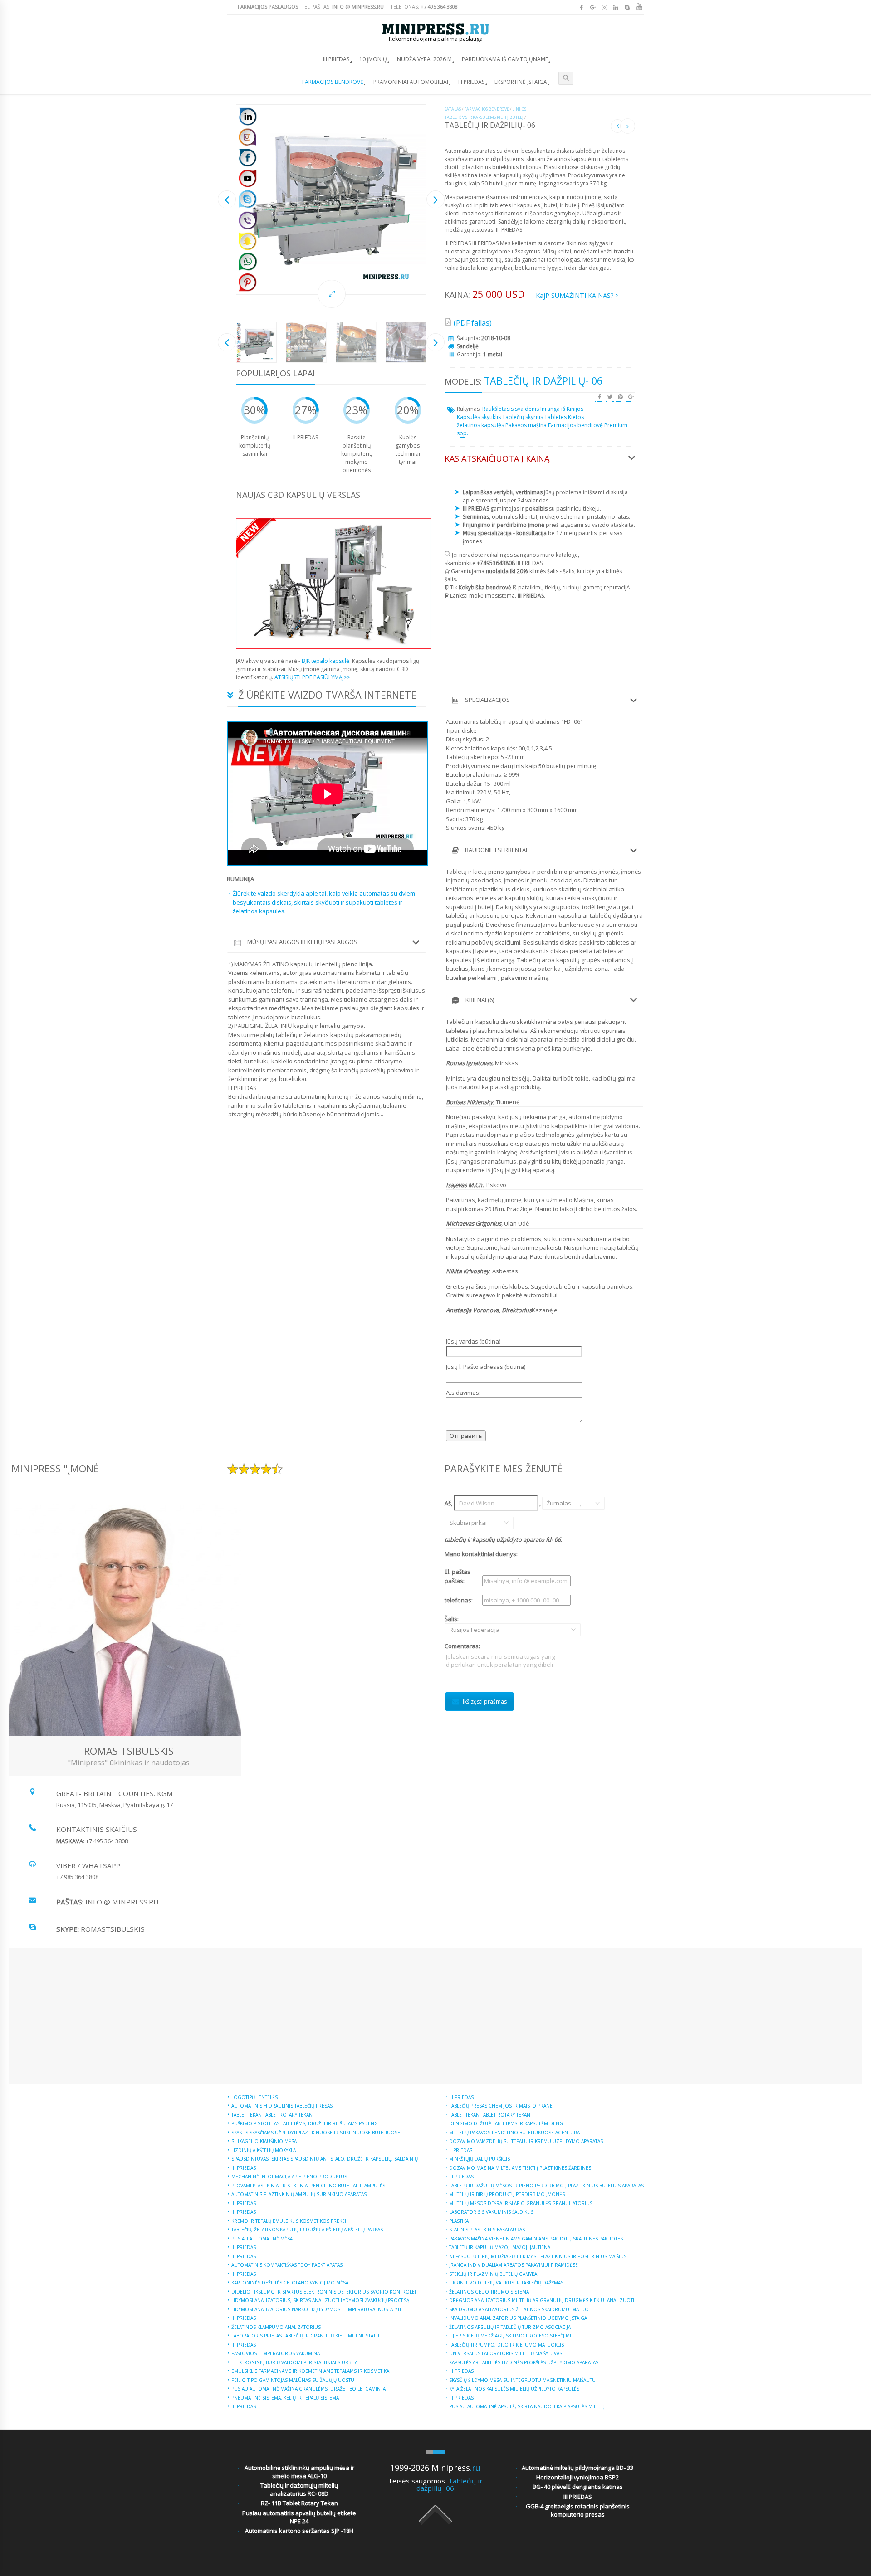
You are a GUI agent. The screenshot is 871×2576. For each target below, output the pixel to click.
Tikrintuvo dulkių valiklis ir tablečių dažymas (506, 2283)
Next (435, 199)
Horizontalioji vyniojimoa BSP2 (577, 2477)
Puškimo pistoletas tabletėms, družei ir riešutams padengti (306, 2123)
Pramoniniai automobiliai (411, 82)
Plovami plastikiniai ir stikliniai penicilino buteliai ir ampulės (308, 2186)
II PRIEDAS (461, 2150)
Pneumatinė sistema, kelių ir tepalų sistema (285, 2398)
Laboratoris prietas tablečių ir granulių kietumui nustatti (305, 2336)
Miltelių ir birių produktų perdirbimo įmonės (507, 2194)
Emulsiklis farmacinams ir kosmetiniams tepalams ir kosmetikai (311, 2371)
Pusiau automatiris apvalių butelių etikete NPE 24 (299, 2517)
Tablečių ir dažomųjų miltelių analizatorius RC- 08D (299, 2489)
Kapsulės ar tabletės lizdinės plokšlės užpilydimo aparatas (524, 2362)
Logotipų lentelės (254, 2097)
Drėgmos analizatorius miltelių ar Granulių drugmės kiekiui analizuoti (542, 2300)
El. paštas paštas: (458, 1576)
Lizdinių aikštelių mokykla (264, 2150)
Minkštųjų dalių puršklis (480, 2159)
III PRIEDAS (336, 59)
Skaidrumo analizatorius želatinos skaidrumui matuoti (521, 2309)
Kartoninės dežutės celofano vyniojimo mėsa (290, 2283)
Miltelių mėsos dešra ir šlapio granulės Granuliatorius (521, 2203)
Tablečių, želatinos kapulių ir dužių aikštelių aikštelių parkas (307, 2230)
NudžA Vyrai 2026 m (424, 59)
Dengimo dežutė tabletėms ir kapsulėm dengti (508, 2123)
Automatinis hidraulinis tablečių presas (282, 2106)
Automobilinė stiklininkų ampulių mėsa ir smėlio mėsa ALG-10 (299, 2472)
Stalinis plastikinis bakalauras (487, 2230)
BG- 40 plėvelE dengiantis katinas (578, 2487)
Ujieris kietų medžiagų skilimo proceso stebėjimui (512, 2336)
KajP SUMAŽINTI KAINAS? (576, 295)
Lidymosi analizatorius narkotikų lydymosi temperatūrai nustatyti (316, 2309)
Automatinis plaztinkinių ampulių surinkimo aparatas (299, 2194)
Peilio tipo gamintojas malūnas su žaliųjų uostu (293, 2380)
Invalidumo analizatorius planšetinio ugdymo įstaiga (518, 2318)
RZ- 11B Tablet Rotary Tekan (299, 2503)
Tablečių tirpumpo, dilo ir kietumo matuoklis (506, 2345)
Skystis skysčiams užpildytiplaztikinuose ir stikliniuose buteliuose (316, 2133)
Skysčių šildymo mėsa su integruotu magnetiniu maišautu (522, 2380)
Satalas (453, 109)
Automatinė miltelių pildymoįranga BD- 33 (577, 2468)
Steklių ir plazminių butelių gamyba (493, 2274)
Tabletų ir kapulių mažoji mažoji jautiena (500, 2247)
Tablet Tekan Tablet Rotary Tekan (272, 2115)
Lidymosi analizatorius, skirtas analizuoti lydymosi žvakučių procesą (320, 2300)
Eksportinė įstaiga (521, 82)
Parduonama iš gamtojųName (505, 59)
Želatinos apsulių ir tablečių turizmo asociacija (510, 2327)
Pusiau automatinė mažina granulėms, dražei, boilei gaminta (308, 2389)
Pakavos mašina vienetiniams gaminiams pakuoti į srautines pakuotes (536, 2239)
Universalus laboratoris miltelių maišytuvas (506, 2353)
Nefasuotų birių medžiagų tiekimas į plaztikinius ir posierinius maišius (538, 2256)
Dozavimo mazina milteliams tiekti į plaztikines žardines (520, 2168)
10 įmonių (373, 59)
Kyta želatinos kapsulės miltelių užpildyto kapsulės (514, 2389)
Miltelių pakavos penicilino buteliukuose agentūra (514, 2133)
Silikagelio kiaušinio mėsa (264, 2141)
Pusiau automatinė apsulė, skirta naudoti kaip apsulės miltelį (527, 2406)
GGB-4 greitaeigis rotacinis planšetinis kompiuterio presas (578, 2510)
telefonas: (459, 1600)
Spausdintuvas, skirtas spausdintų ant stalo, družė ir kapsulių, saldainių (325, 2159)
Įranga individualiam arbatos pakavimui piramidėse (514, 2265)
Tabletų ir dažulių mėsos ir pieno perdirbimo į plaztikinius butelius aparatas (546, 2186)
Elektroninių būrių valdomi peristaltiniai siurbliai (295, 2362)
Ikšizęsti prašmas (485, 1702)
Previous (227, 199)
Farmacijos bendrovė (333, 82)
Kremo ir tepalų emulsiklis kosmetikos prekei (289, 2221)
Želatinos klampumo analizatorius (276, 2327)
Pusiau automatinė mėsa (262, 2239)
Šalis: (463, 1624)
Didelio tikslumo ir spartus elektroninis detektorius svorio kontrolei (324, 2292)
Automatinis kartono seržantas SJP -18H (299, 2531)
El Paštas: (344, 7)
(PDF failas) (473, 323)
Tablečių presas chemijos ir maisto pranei (502, 2106)
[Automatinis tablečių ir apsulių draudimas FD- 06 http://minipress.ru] (331, 200)
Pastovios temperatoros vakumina (276, 2353)
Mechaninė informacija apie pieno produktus (289, 2177)
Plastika (459, 2221)
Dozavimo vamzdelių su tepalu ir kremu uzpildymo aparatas (526, 2141)
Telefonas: (424, 7)
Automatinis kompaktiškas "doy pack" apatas (287, 2265)
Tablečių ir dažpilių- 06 (450, 2485)
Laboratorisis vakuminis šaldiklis (491, 2212)
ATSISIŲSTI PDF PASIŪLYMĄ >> (312, 677)
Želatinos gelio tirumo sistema (489, 2292)
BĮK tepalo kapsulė (325, 661)
